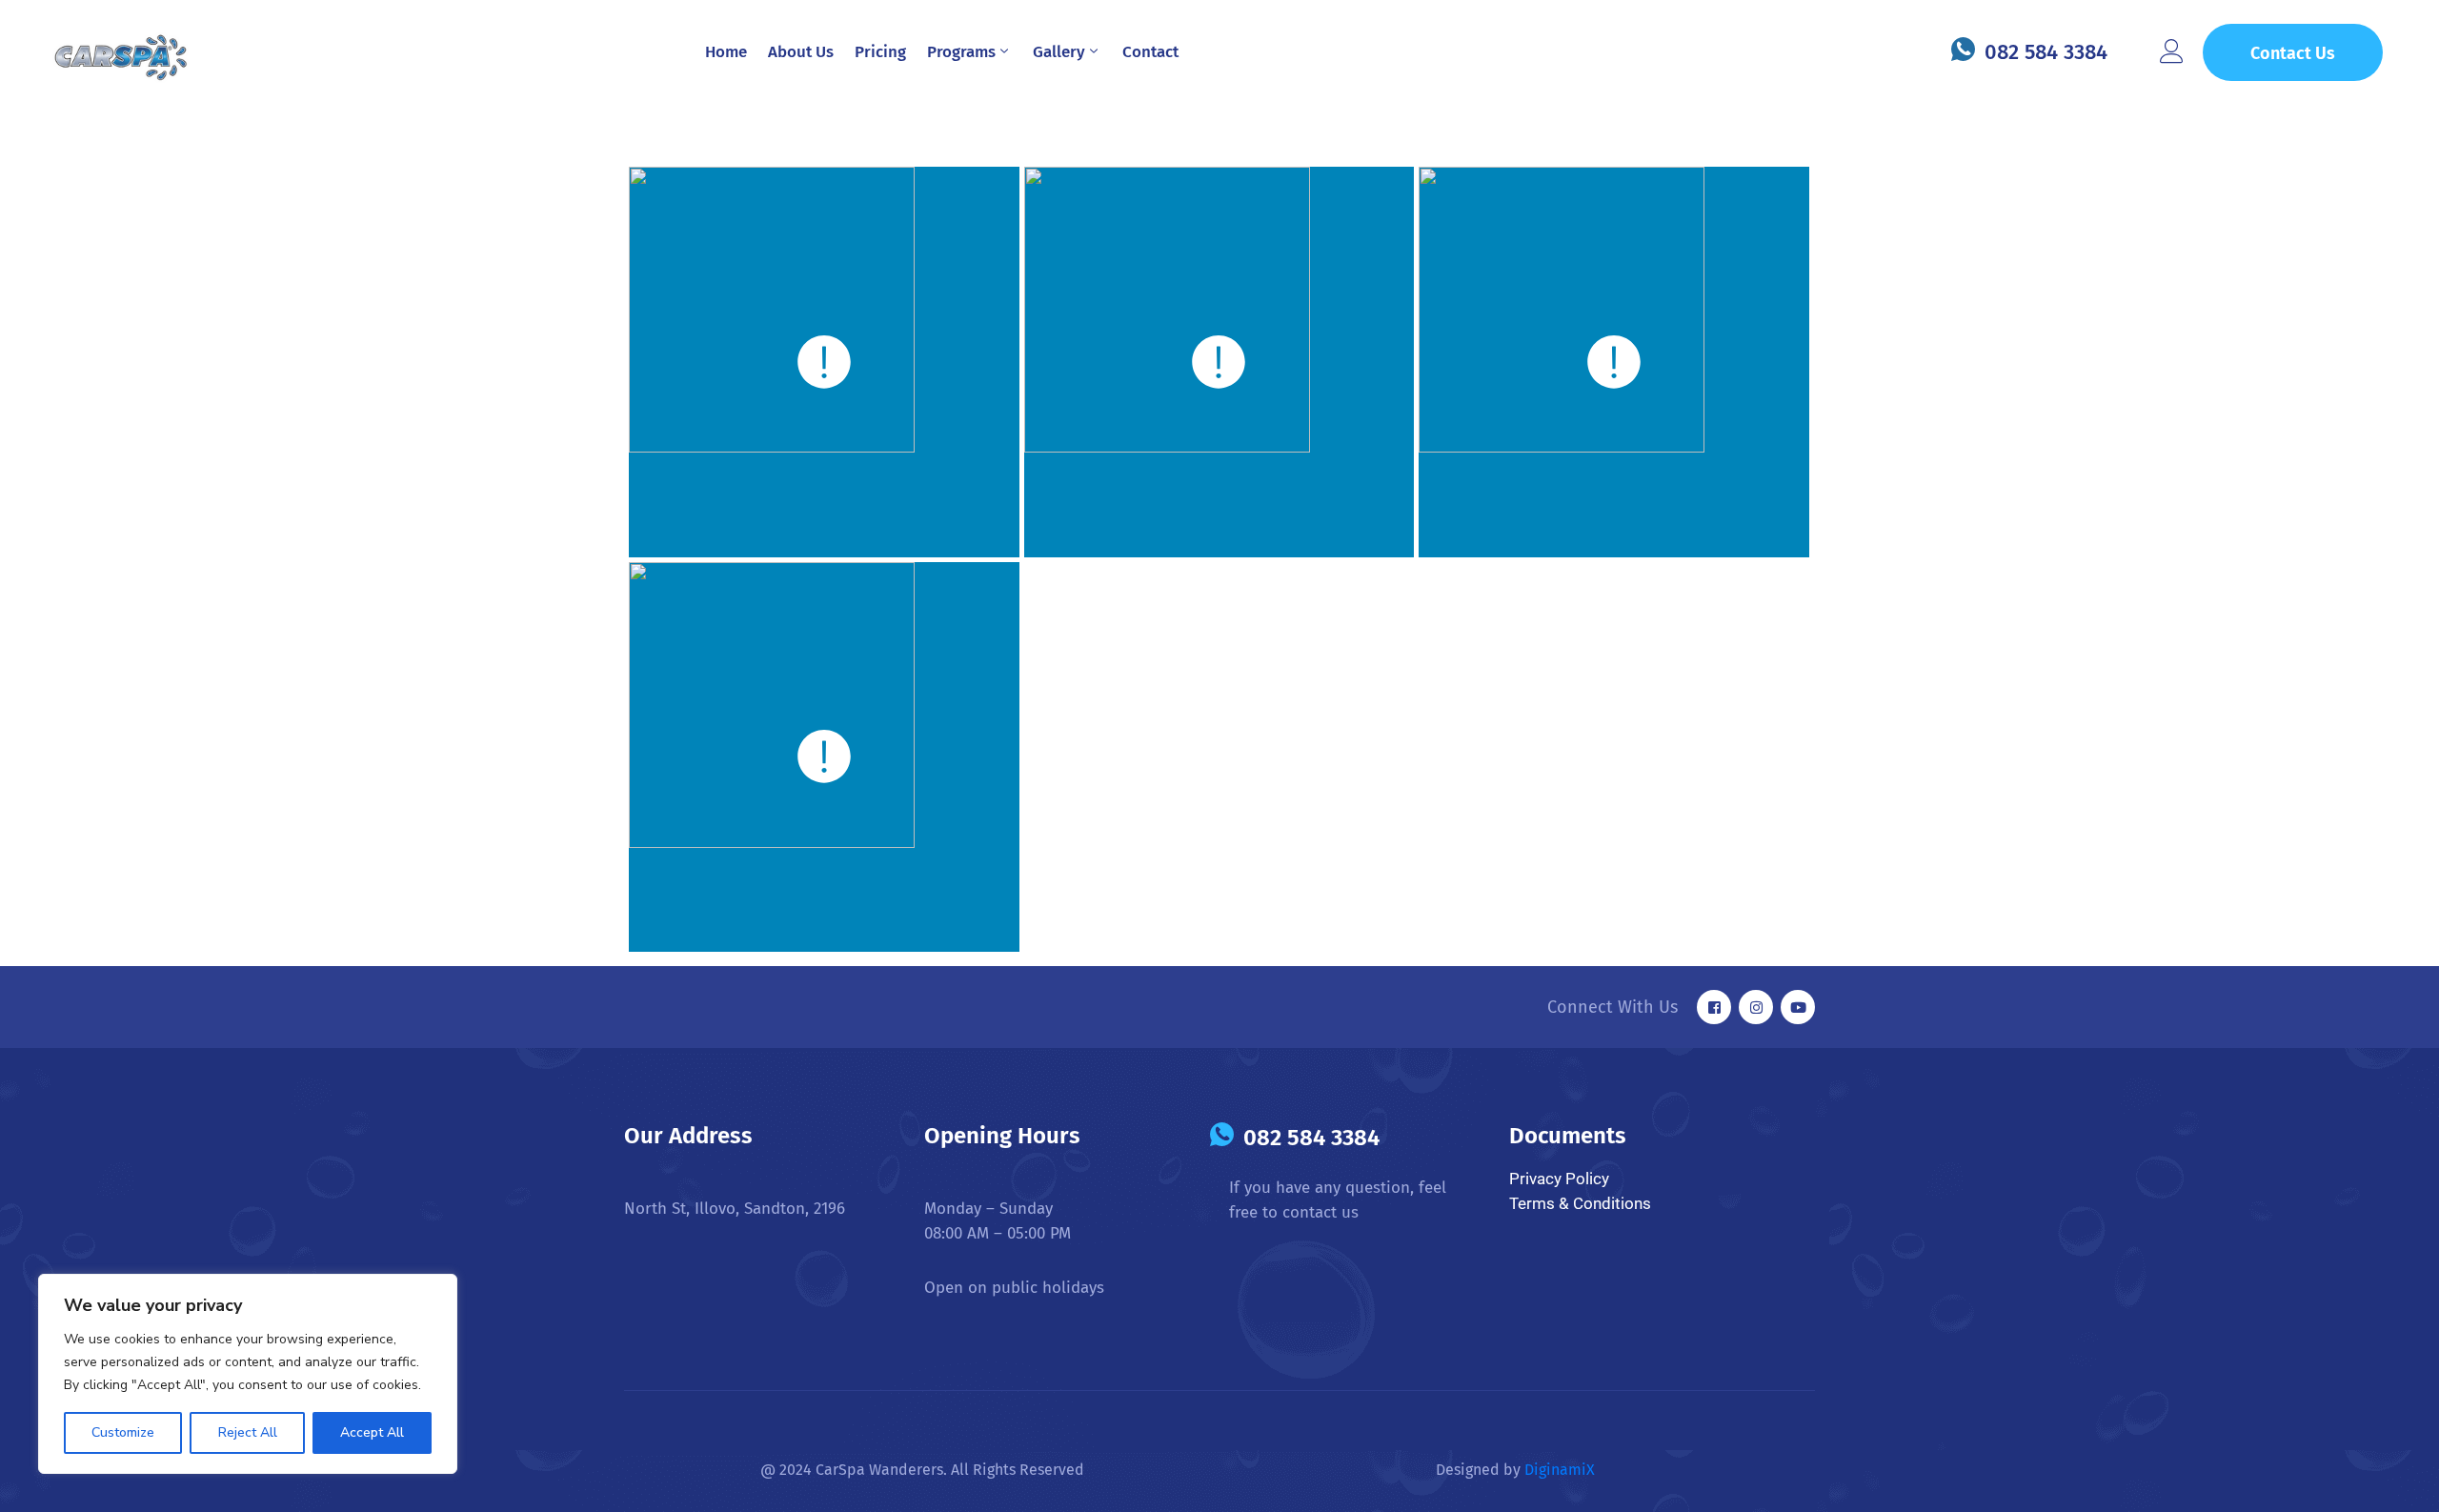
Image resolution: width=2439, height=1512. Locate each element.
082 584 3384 (2046, 52)
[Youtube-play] (1798, 1007)
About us (801, 52)
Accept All (372, 1432)
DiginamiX (1562, 1470)
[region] (248, 1374)
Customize (123, 1432)
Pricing (880, 52)
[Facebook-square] (1714, 1007)
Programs (961, 52)
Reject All (248, 1432)
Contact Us (2293, 53)
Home (726, 52)
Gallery (1059, 52)
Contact (1150, 52)
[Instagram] (1756, 1007)
